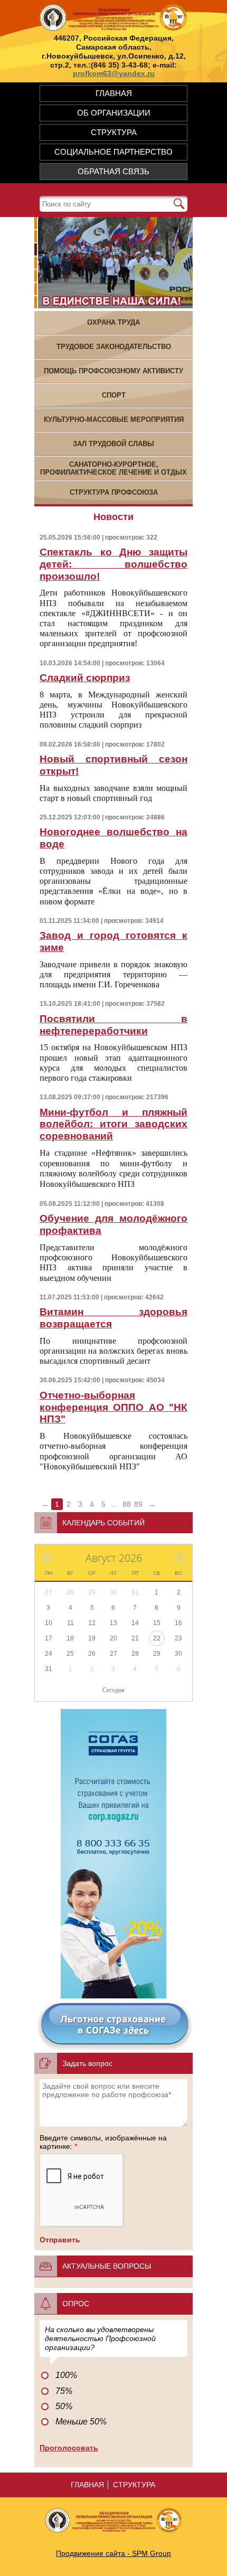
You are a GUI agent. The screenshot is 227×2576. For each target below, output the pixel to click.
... (115, 1504)
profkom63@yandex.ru (114, 73)
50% (64, 2406)
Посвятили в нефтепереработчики (113, 1025)
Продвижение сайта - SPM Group (113, 2553)
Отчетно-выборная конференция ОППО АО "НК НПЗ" (113, 1407)
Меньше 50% (81, 2422)
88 (127, 1504)
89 (138, 1504)
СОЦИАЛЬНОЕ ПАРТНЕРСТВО (113, 152)
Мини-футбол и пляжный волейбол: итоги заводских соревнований (113, 1124)
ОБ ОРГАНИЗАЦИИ (114, 113)
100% (66, 2375)
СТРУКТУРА (114, 132)
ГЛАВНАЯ (114, 93)
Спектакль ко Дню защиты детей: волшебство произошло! (113, 564)
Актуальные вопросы (107, 2266)
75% (64, 2391)
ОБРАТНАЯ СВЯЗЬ (113, 171)
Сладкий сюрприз (85, 678)
